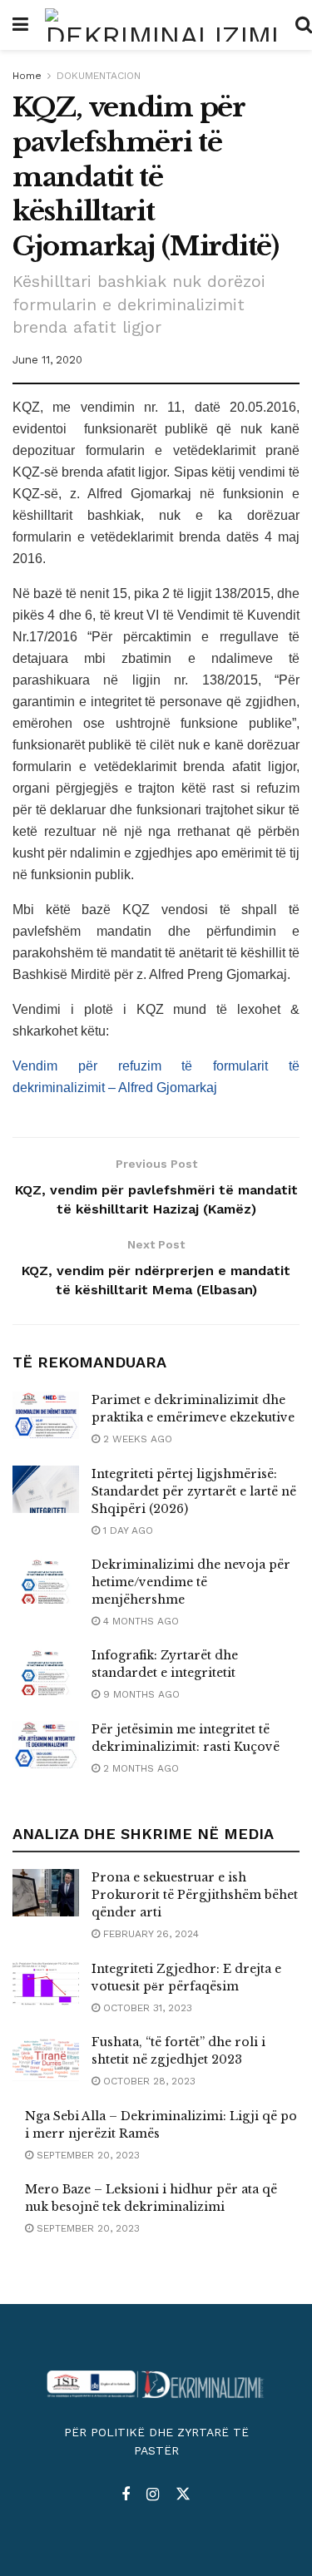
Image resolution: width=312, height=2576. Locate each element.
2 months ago (139, 1768)
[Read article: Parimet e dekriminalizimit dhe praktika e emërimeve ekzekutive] (46, 1415)
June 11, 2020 (47, 360)
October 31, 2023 (146, 2008)
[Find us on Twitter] (183, 2494)
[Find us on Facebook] (126, 2495)
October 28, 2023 (148, 2081)
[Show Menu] (20, 25)
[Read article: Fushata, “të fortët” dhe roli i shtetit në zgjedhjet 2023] (46, 2057)
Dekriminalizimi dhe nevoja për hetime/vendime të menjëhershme (191, 1582)
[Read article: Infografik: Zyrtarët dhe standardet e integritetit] (46, 1671)
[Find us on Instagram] (153, 2495)
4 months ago (139, 1621)
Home (27, 76)
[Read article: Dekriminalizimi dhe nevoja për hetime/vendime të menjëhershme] (46, 1580)
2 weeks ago (136, 1439)
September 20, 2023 (87, 2155)
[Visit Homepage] (162, 25)
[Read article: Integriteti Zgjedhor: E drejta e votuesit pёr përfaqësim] (46, 1984)
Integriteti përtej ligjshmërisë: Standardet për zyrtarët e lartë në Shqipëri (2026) (194, 1491)
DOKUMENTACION (99, 76)
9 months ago (140, 1694)
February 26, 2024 (149, 1934)
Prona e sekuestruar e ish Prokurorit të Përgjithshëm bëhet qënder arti (195, 1895)
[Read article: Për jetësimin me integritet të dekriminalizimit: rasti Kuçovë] (46, 1745)
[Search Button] (304, 25)
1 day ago (126, 1530)
